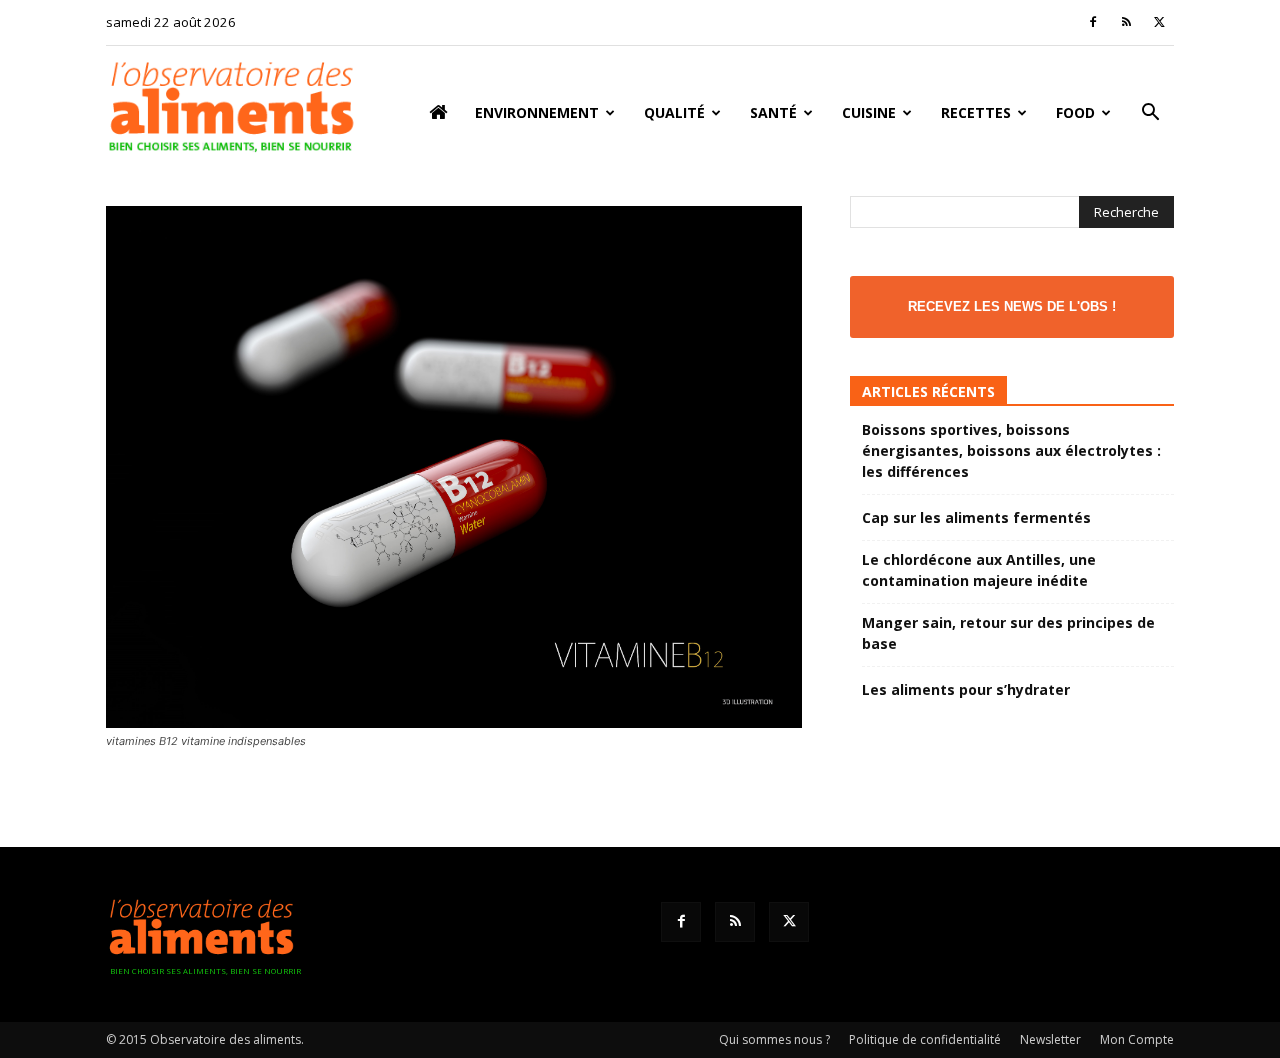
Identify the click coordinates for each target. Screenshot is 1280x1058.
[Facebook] (1093, 22)
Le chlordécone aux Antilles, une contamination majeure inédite (979, 570)
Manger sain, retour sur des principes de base (1008, 633)
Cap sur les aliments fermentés (976, 517)
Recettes (976, 112)
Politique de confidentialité (925, 1039)
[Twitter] (1159, 22)
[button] (1150, 114)
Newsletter (1050, 1039)
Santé (773, 112)
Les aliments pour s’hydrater (966, 689)
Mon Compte (1137, 1039)
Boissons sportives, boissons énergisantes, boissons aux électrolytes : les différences (1011, 450)
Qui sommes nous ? (774, 1039)
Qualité (674, 112)
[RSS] (1126, 22)
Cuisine (869, 112)
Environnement (537, 112)
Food (1075, 112)
